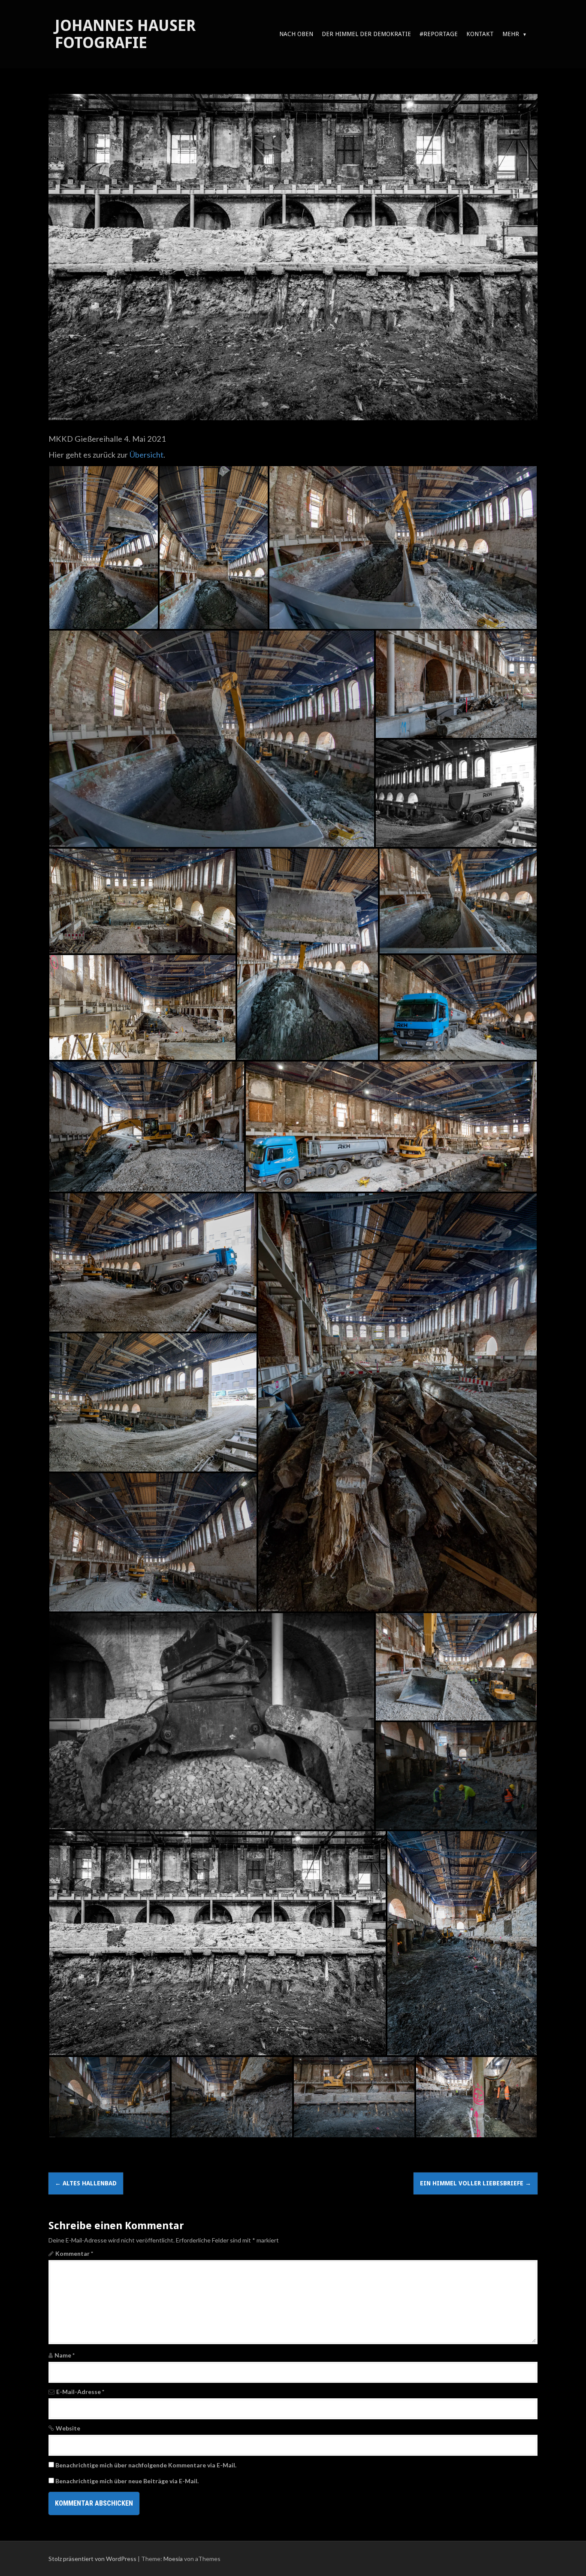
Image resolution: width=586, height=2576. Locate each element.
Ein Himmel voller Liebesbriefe (476, 2183)
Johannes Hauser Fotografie (125, 34)
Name (65, 2355)
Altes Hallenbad (86, 2183)
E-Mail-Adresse (80, 2392)
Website (68, 2428)
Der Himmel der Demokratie (366, 34)
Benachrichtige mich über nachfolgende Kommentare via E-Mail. (146, 2465)
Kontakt (480, 34)
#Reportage (439, 34)
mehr (511, 34)
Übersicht (146, 455)
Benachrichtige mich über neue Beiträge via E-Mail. (127, 2481)
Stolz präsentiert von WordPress (92, 2559)
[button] (104, 548)
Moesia (173, 2559)
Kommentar (74, 2253)
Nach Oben (296, 34)
